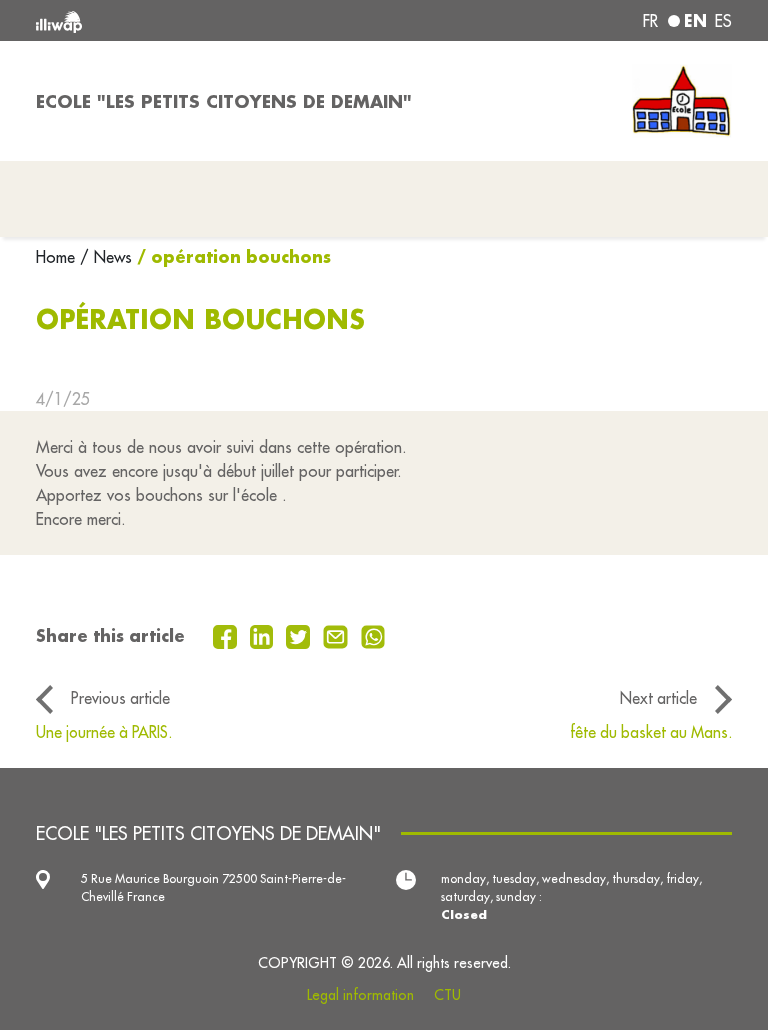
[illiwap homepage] (174, 20)
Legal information (360, 995)
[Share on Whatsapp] (373, 635)
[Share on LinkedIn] (264, 635)
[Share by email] (338, 635)
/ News (106, 257)
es (723, 21)
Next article (658, 698)
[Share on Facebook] (227, 635)
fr (650, 21)
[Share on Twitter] (300, 635)
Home (58, 257)
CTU (447, 995)
